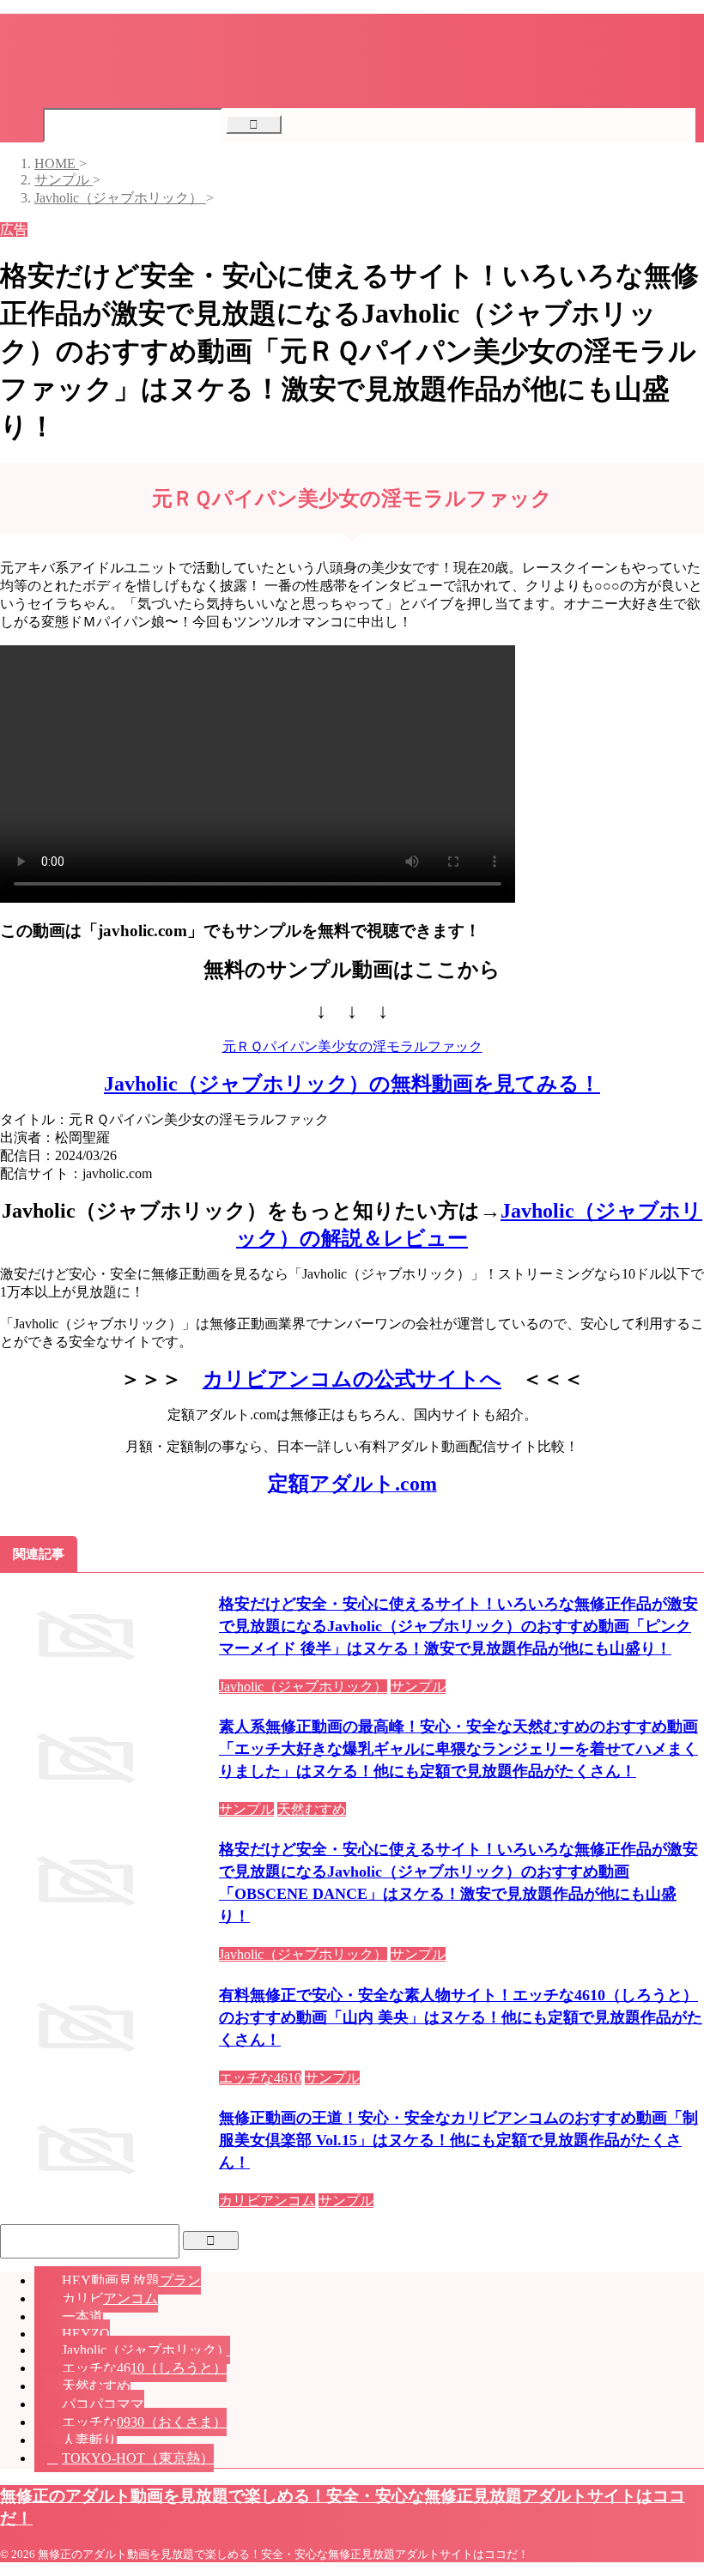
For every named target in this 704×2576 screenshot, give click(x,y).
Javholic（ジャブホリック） (146, 2350)
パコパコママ (103, 2404)
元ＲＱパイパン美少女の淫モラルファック (352, 1046)
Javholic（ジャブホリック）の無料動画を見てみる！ (352, 1084)
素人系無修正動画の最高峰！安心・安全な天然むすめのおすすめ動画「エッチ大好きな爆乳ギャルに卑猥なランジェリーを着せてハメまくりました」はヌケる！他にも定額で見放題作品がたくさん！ (458, 1749)
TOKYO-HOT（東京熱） (138, 2458)
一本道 (82, 2316)
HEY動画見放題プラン (131, 2280)
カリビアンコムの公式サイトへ (352, 1379)
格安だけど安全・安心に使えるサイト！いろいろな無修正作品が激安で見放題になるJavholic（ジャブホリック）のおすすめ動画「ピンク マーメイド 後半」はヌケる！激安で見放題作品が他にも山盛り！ (458, 1626)
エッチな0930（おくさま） (144, 2422)
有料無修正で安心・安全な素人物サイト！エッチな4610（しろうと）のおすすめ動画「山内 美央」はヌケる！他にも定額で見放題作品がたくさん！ (461, 2017)
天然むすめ (96, 2386)
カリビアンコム (110, 2298)
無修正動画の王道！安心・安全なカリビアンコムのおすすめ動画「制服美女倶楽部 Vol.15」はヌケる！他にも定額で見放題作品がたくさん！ (458, 2140)
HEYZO (86, 2334)
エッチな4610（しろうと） (144, 2368)
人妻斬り (89, 2440)
